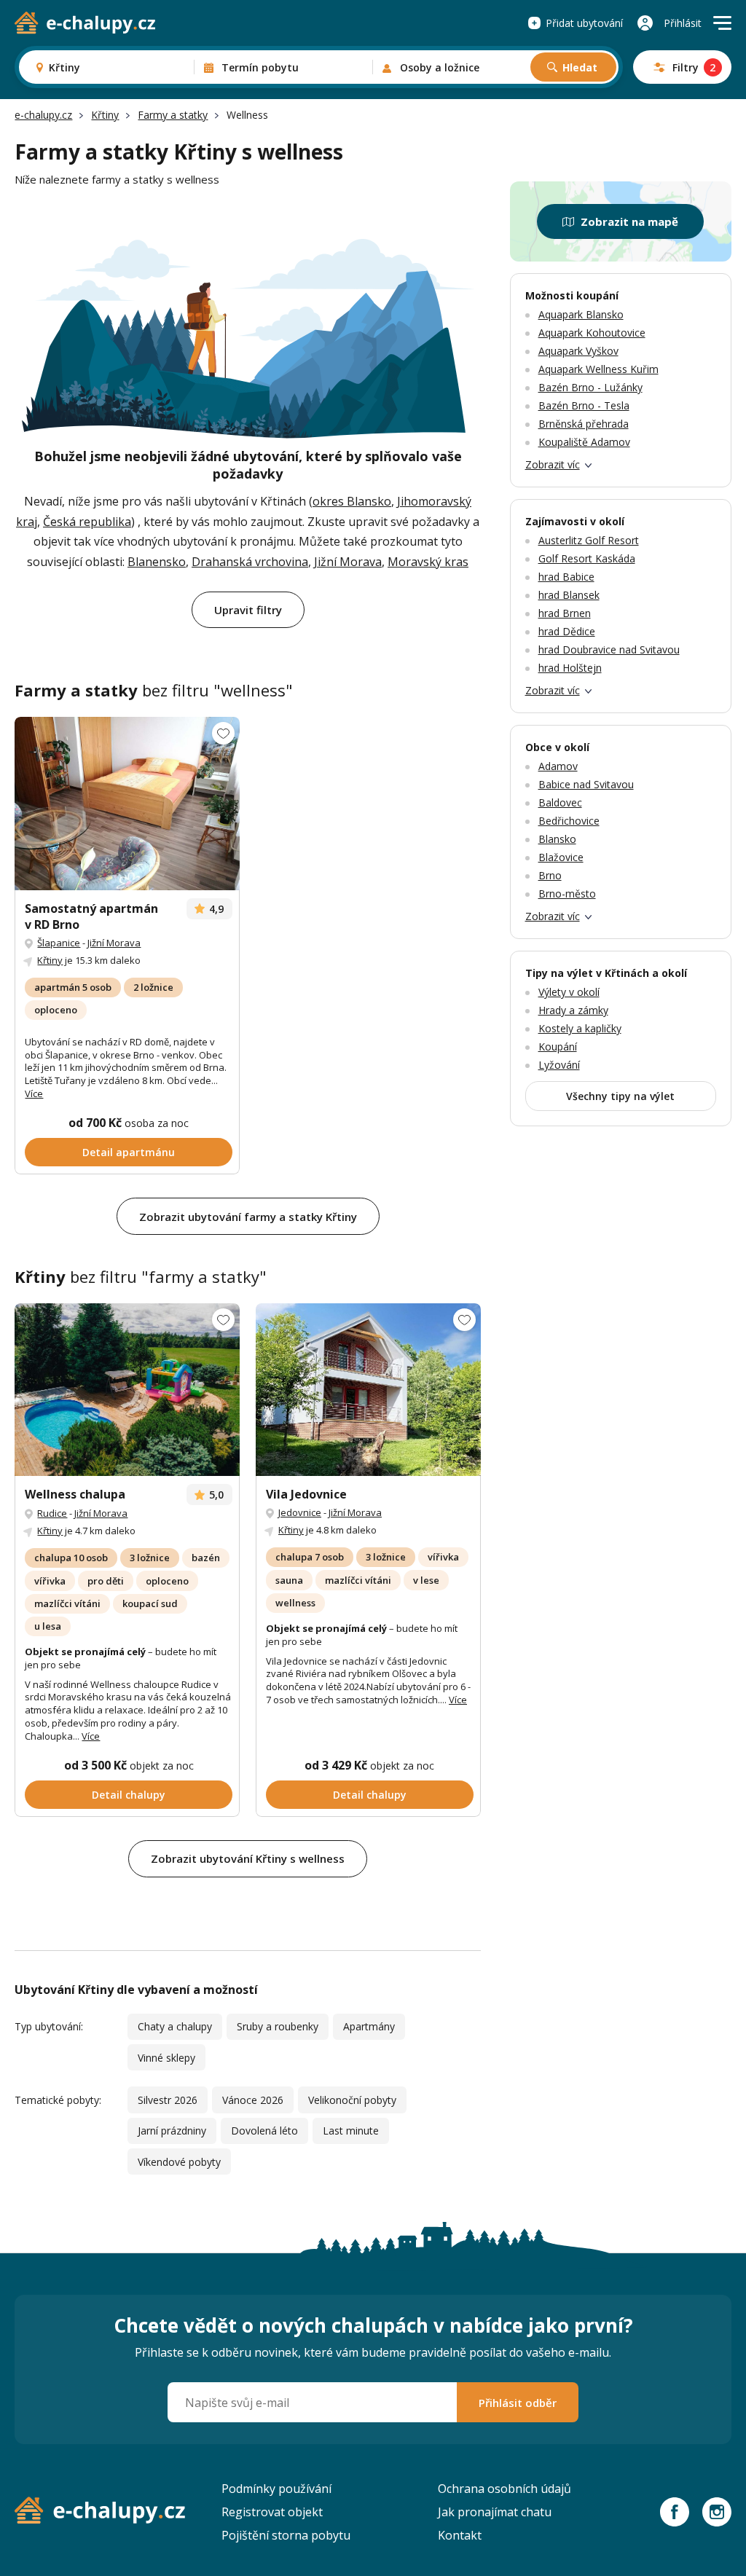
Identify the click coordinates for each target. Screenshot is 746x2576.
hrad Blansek (569, 595)
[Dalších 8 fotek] (127, 804)
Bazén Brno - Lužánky (590, 387)
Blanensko (157, 562)
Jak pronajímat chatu (495, 2512)
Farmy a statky (173, 115)
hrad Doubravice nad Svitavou (609, 649)
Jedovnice (300, 1512)
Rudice (52, 1513)
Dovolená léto (264, 2131)
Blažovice (561, 857)
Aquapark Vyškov (578, 351)
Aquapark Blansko (581, 314)
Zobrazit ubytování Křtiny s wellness (248, 1858)
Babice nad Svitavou (586, 784)
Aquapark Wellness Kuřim (598, 369)
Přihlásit (683, 23)
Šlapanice (59, 943)
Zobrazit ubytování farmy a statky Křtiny (248, 1217)
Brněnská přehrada (584, 424)
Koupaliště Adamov (584, 442)
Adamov (558, 766)
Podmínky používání (276, 2489)
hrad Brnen (565, 613)
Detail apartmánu (129, 1152)
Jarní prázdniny (172, 2131)
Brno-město (567, 894)
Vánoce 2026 (253, 2100)
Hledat (580, 67)
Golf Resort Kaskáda (587, 558)
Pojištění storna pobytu (286, 2535)
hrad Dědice (567, 631)
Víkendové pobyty (179, 2162)
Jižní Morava (348, 562)
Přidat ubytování (584, 23)
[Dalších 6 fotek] (368, 1390)
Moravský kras (428, 562)
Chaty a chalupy (175, 2026)
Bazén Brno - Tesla (584, 405)
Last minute (351, 2131)
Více (34, 1093)
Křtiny (105, 115)
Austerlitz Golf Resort (589, 540)
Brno (550, 875)
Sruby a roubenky (278, 2026)
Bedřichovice (569, 821)
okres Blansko (352, 501)
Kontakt (460, 2535)
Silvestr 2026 (168, 2100)
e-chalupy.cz (43, 115)
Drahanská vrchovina (250, 562)
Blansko (557, 839)
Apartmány (369, 2026)
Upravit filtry (248, 610)
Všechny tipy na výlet (620, 1096)
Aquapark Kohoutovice (592, 333)
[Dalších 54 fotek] (127, 1390)
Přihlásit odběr (518, 2403)
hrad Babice (566, 577)
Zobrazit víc (553, 464)
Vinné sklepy (166, 2058)
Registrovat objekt (272, 2512)
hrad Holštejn (570, 668)
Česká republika (87, 522)
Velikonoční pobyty (352, 2100)
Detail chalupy (129, 1795)
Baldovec (560, 802)
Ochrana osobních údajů (504, 2489)
